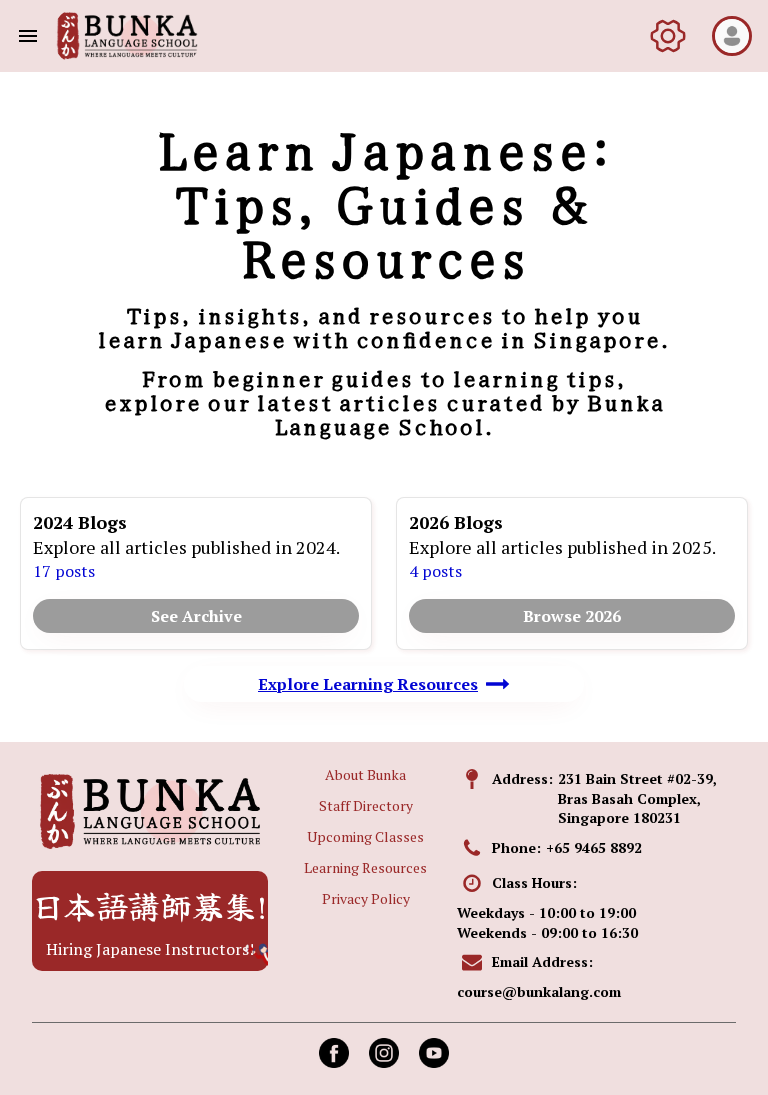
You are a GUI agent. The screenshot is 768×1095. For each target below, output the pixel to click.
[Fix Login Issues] (668, 36)
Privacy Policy (366, 898)
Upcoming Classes (365, 836)
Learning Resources (365, 867)
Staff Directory (366, 805)
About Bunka (365, 774)
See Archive (196, 616)
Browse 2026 (572, 616)
